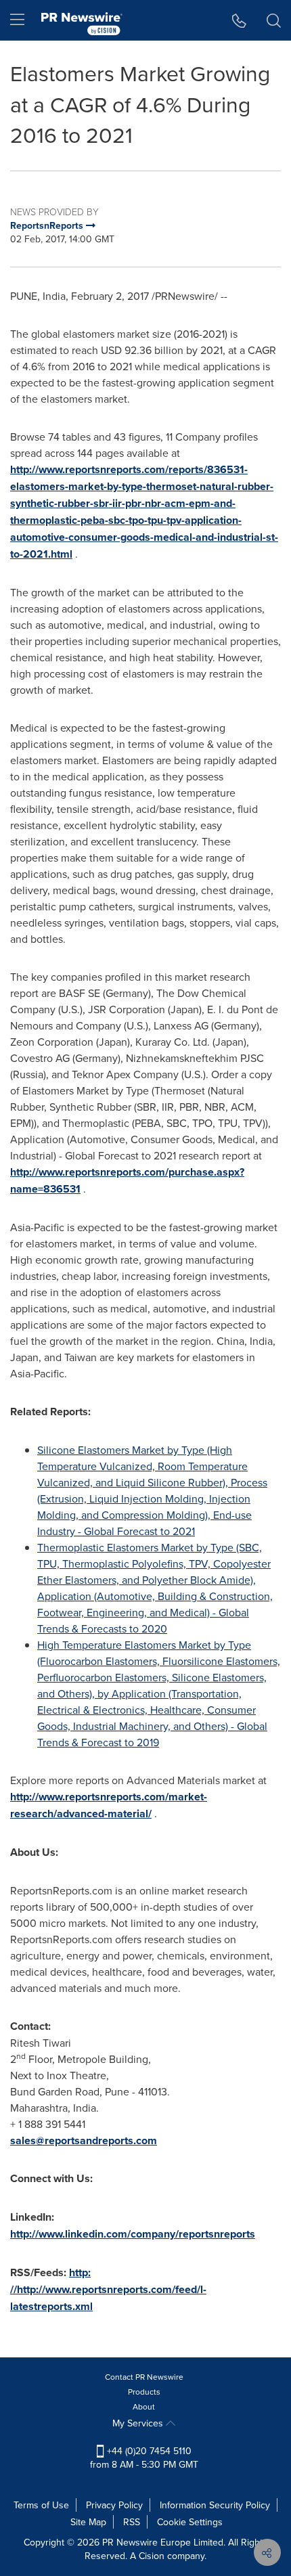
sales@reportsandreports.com (84, 2140)
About (144, 2406)
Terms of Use (41, 2505)
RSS (132, 2522)
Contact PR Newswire (144, 2377)
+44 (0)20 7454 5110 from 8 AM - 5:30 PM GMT (144, 2458)
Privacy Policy (114, 2505)
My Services (139, 2423)
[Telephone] (239, 20)
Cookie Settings (190, 2522)
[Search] (274, 20)
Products (144, 2392)
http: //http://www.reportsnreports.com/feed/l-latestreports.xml (108, 2289)
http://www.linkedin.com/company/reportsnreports (133, 2234)
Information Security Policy (215, 2505)
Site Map (88, 2522)
